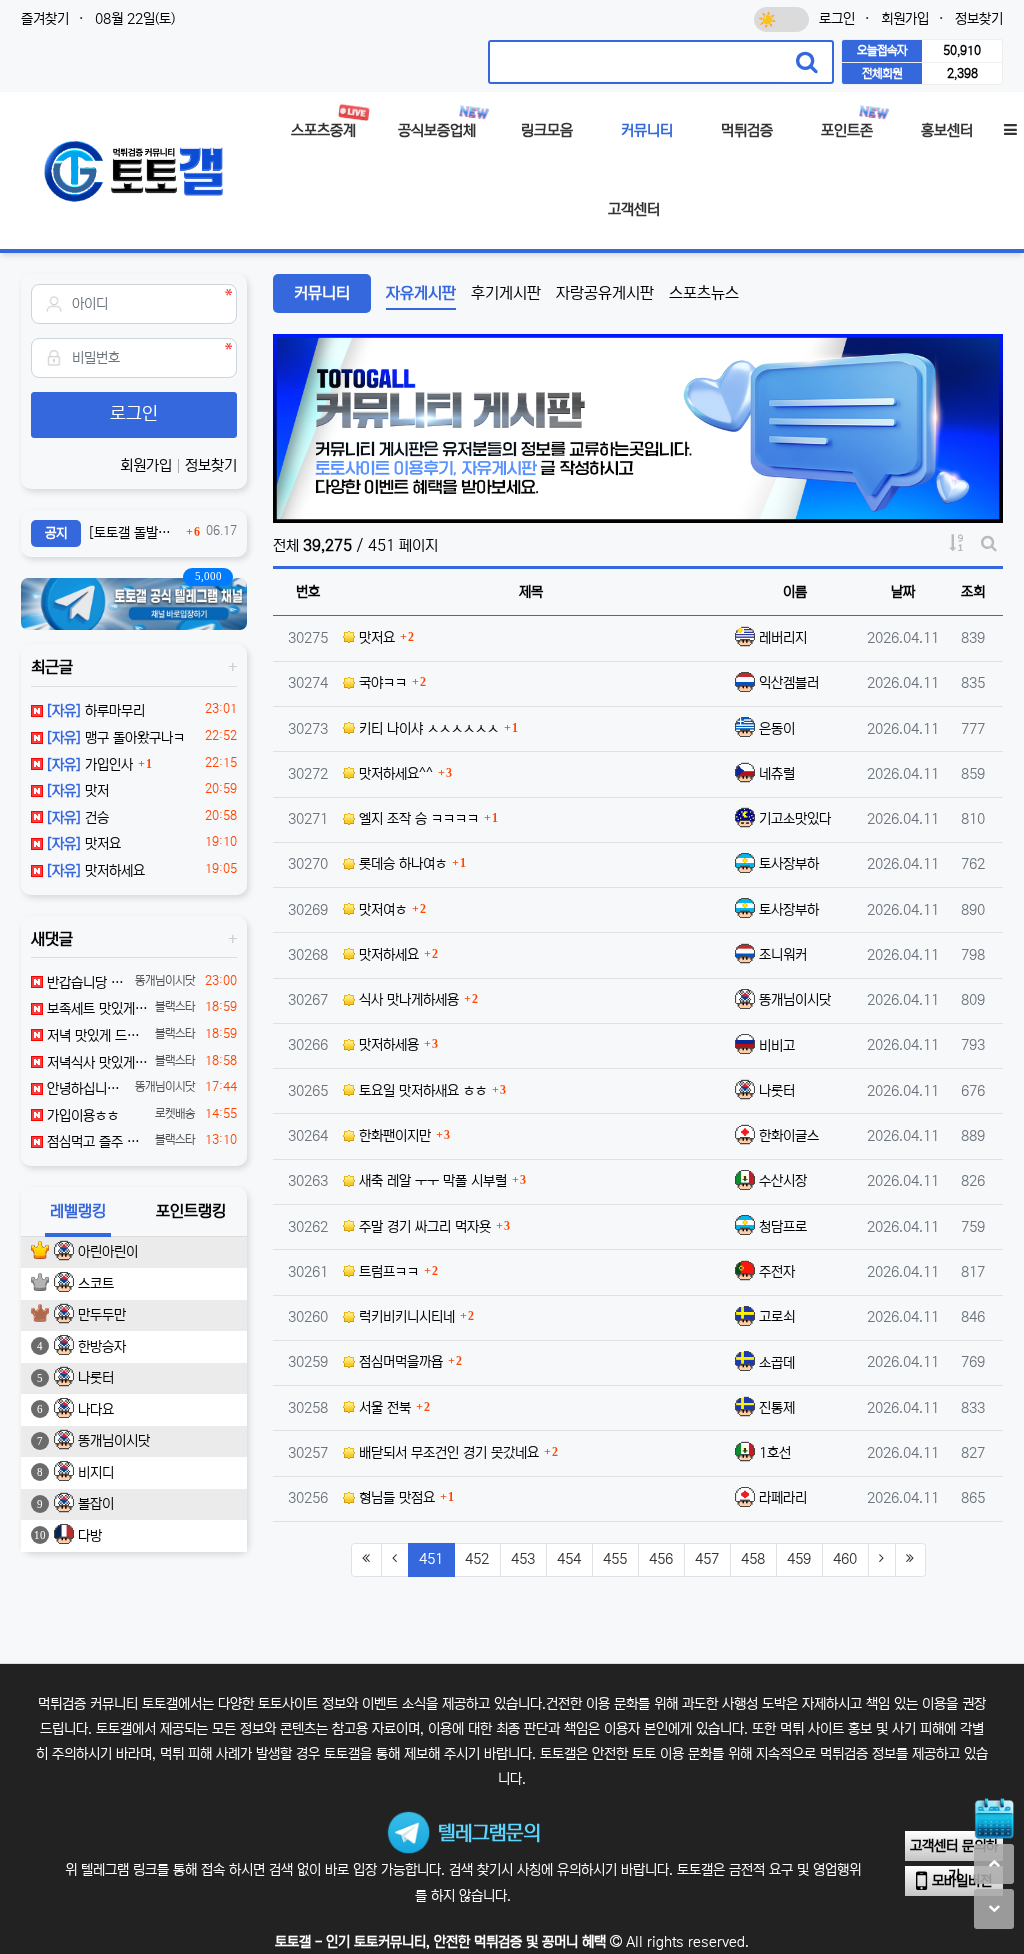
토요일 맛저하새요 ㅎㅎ (421, 1091)
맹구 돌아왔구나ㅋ (116, 738)
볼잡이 (96, 1504)
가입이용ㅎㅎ (81, 1116)
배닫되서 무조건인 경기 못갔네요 (447, 1453)
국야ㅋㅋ (381, 683)
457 (707, 1559)
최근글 (52, 667)
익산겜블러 (789, 683)
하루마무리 (96, 711)
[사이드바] (1010, 131)
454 (569, 1559)
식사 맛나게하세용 (407, 1000)
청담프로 (783, 1227)
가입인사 (90, 765)
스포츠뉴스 (704, 293)
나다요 (96, 1410)
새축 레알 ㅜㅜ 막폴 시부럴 (431, 1181)
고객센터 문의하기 (954, 1849)
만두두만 (102, 1315)
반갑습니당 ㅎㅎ (85, 983)
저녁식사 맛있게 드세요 (95, 1063)
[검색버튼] (807, 62)
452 (477, 1559)
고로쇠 (777, 1317)
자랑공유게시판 (605, 293)
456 (661, 1559)
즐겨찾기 (45, 19)
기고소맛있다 (795, 819)
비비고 (777, 1046)
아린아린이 (108, 1252)
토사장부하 (789, 864)
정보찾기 (979, 19)
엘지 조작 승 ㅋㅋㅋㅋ (417, 819)
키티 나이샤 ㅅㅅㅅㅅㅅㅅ (427, 729)
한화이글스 (789, 1136)
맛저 (78, 791)
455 (615, 1559)
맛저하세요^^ (394, 774)
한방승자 (102, 1347)
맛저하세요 (387, 955)
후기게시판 (506, 293)
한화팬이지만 (393, 1136)
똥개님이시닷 (795, 1000)
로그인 (837, 19)
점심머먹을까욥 (399, 1362)
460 (845, 1559)
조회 (973, 592)
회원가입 (905, 19)
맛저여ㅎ (381, 910)
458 (753, 1559)
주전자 (777, 1272)
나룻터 (777, 1091)
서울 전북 (383, 1408)
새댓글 (52, 939)
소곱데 (777, 1363)
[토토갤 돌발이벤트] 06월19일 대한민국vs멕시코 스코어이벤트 (135, 533)
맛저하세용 (387, 1045)
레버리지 (783, 638)
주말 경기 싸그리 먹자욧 (423, 1227)
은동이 (777, 729)
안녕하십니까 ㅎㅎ (85, 1089)
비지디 (96, 1473)
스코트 (96, 1284)
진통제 (777, 1408)
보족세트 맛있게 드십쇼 (95, 1009)
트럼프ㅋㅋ (387, 1272)
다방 (90, 1536)
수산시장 (783, 1181)
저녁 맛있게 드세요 (95, 1036)
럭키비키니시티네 (405, 1317)
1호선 (775, 1453)
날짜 (903, 592)
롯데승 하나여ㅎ (401, 864)
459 (799, 1559)
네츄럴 (777, 774)
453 (523, 1559)
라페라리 (783, 1498)
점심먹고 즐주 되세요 (95, 1142)
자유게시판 (421, 293)
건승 (78, 818)
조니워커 (783, 955)
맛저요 (375, 638)
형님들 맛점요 (395, 1498)
